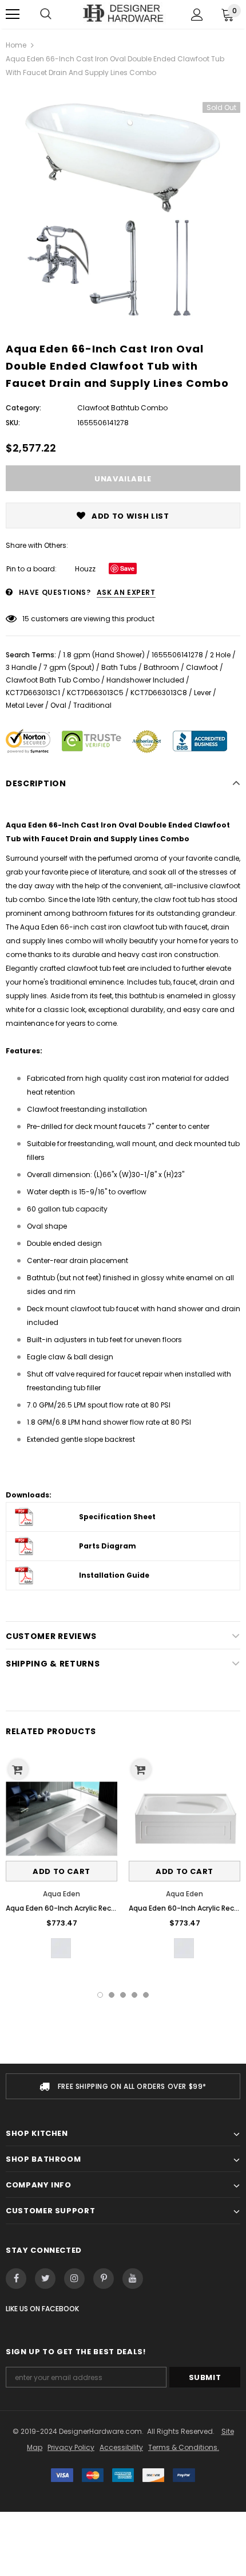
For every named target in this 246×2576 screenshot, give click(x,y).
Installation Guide (114, 1575)
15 (26, 619)
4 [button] (134, 1995)
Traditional (92, 705)
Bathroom (161, 667)
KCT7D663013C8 (159, 693)
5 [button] (146, 1995)
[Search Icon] (46, 14)
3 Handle (21, 667)
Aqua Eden (61, 1894)
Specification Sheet (117, 1517)
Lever (203, 693)
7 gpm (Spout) (69, 667)
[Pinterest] (104, 2279)
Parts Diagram (108, 1546)
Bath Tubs (119, 667)
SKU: (13, 423)
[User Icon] (197, 15)
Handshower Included (145, 680)
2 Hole (220, 655)
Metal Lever (25, 705)
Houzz (85, 569)
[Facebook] (16, 2279)
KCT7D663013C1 (33, 693)
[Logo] (123, 13)
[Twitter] (45, 2279)
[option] (123, 206)
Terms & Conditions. (184, 2447)
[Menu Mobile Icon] (13, 14)
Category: (23, 408)
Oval (58, 705)
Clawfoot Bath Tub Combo (53, 680)
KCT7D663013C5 (95, 693)
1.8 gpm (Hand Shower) (104, 655)
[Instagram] (74, 2279)
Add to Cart (61, 1871)
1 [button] (100, 1995)
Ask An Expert (126, 592)
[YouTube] (133, 2279)
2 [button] (112, 1995)
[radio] (61, 1948)
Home (16, 45)
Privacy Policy (71, 2447)
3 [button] (123, 1995)
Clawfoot (202, 667)
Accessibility (121, 2447)
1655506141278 (177, 655)
